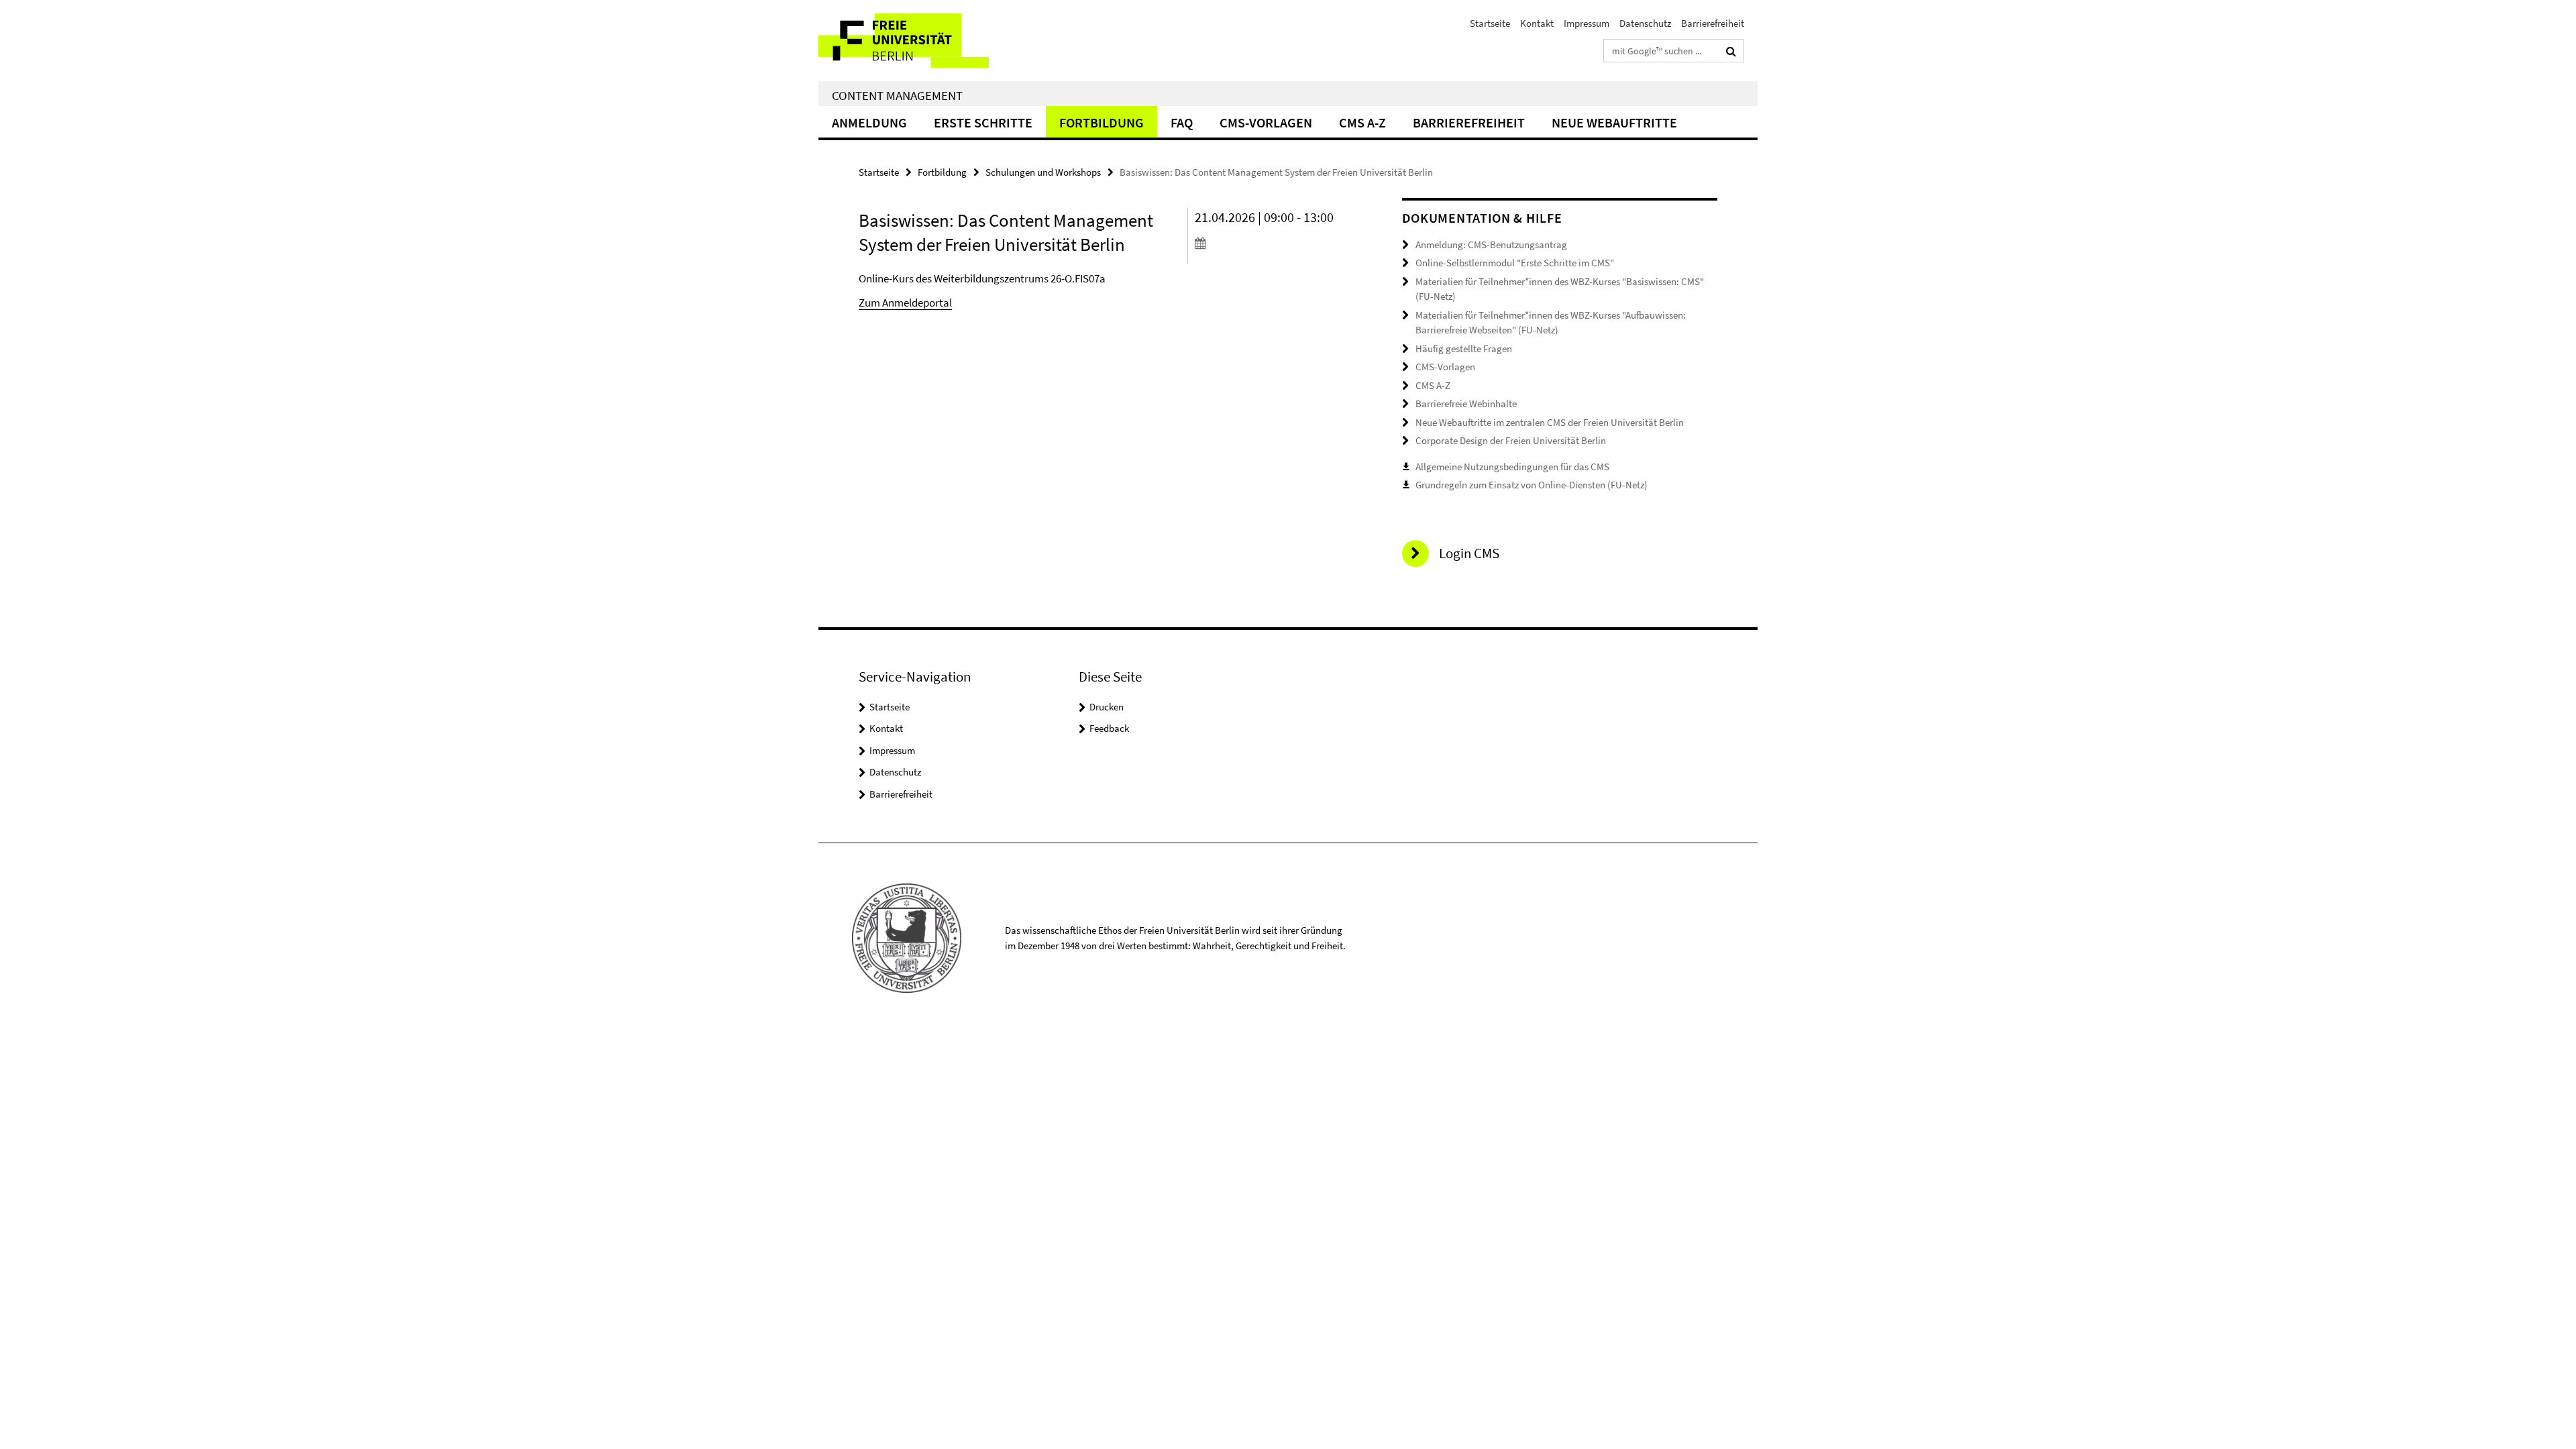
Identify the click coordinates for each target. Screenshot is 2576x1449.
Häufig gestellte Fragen (1464, 348)
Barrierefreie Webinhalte (1466, 404)
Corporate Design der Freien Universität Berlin (1511, 440)
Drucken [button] (1107, 707)
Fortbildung (1102, 122)
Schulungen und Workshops (1043, 172)
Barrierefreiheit (1713, 23)
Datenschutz (1645, 23)
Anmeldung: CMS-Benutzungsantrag (1491, 245)
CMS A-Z (1362, 122)
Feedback (1109, 728)
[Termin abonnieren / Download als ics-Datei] (1273, 243)
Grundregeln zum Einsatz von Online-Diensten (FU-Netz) (1532, 485)
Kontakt (1537, 23)
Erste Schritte (983, 122)
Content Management (897, 95)
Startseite (1490, 23)
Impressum (1587, 23)
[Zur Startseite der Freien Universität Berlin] (931, 41)
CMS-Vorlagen (1266, 122)
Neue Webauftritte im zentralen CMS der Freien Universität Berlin (1550, 422)
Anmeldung (869, 122)
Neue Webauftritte (1614, 122)
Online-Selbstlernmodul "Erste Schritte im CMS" (1515, 263)
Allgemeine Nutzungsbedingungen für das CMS (1512, 467)
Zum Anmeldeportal (905, 303)
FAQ (1182, 122)
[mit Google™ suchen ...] (1731, 51)
